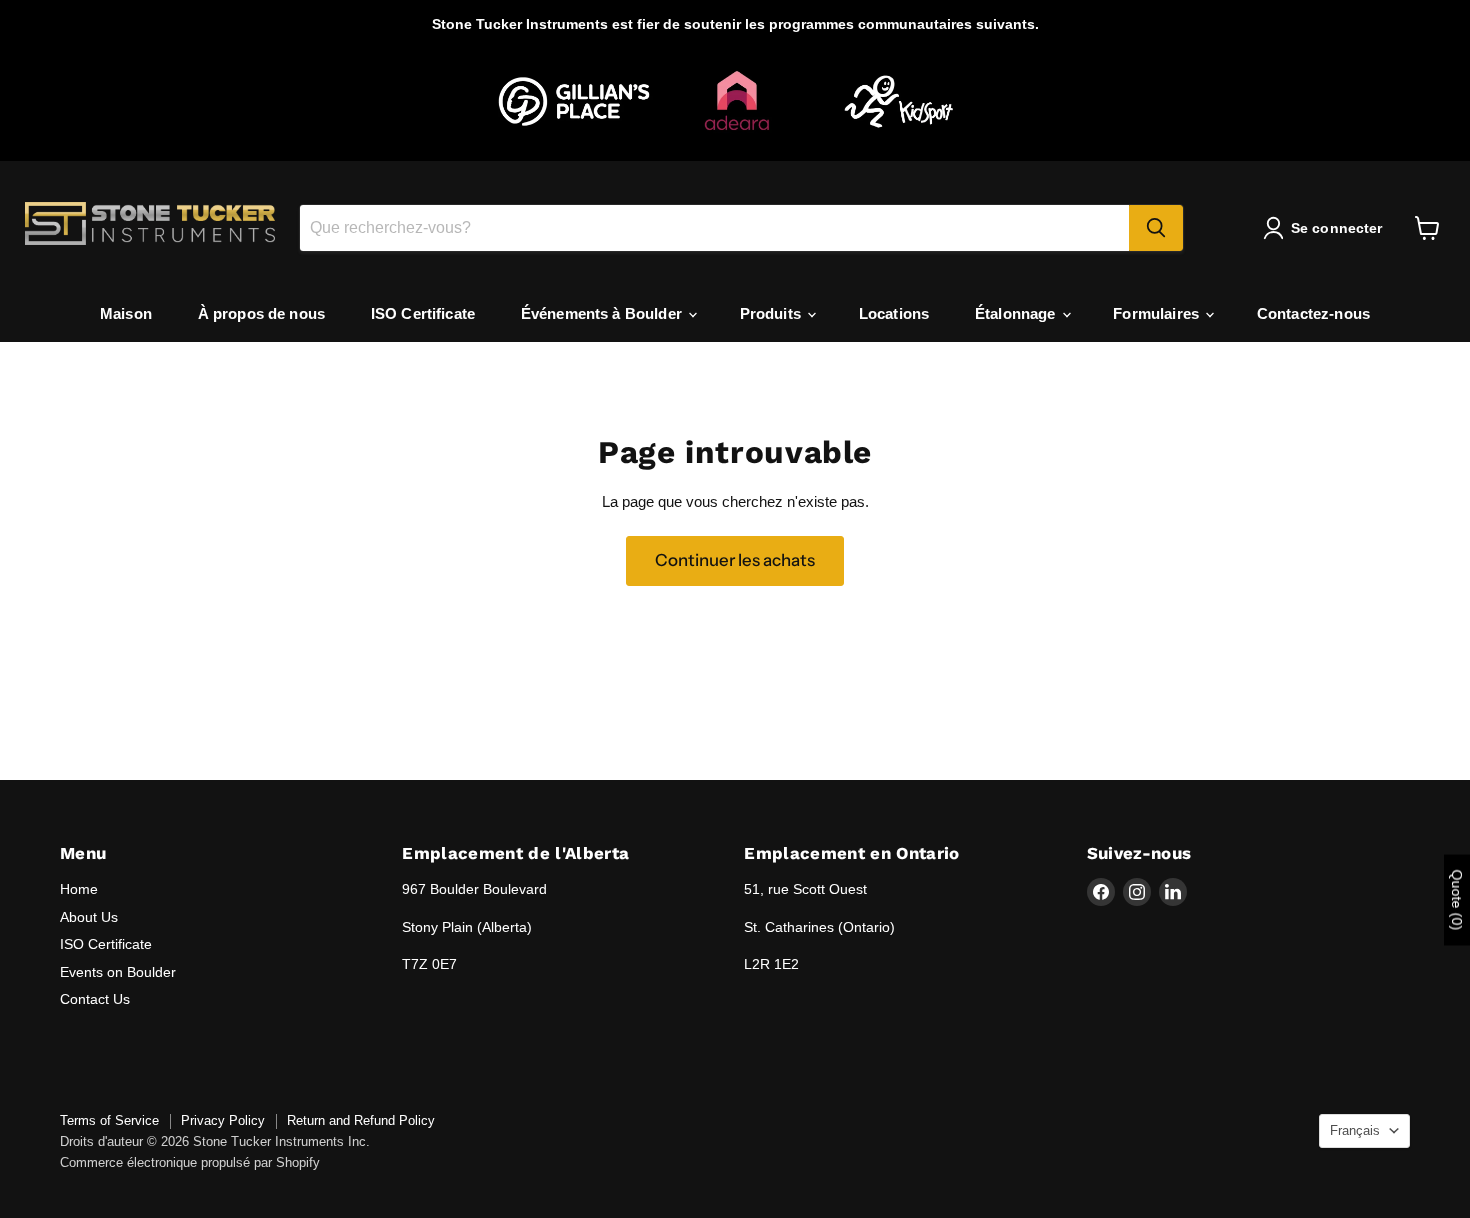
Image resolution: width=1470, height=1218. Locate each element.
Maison (126, 313)
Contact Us (95, 999)
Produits (772, 313)
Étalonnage (1017, 313)
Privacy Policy (223, 1120)
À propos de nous (261, 313)
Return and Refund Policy (361, 1120)
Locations (894, 313)
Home (79, 889)
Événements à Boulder (603, 313)
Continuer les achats (735, 560)
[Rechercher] (1156, 228)
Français (1355, 1130)
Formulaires (1158, 313)
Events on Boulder (118, 972)
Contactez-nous (1313, 313)
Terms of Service (109, 1120)
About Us (89, 917)
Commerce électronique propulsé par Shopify (190, 1162)
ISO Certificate (423, 313)
